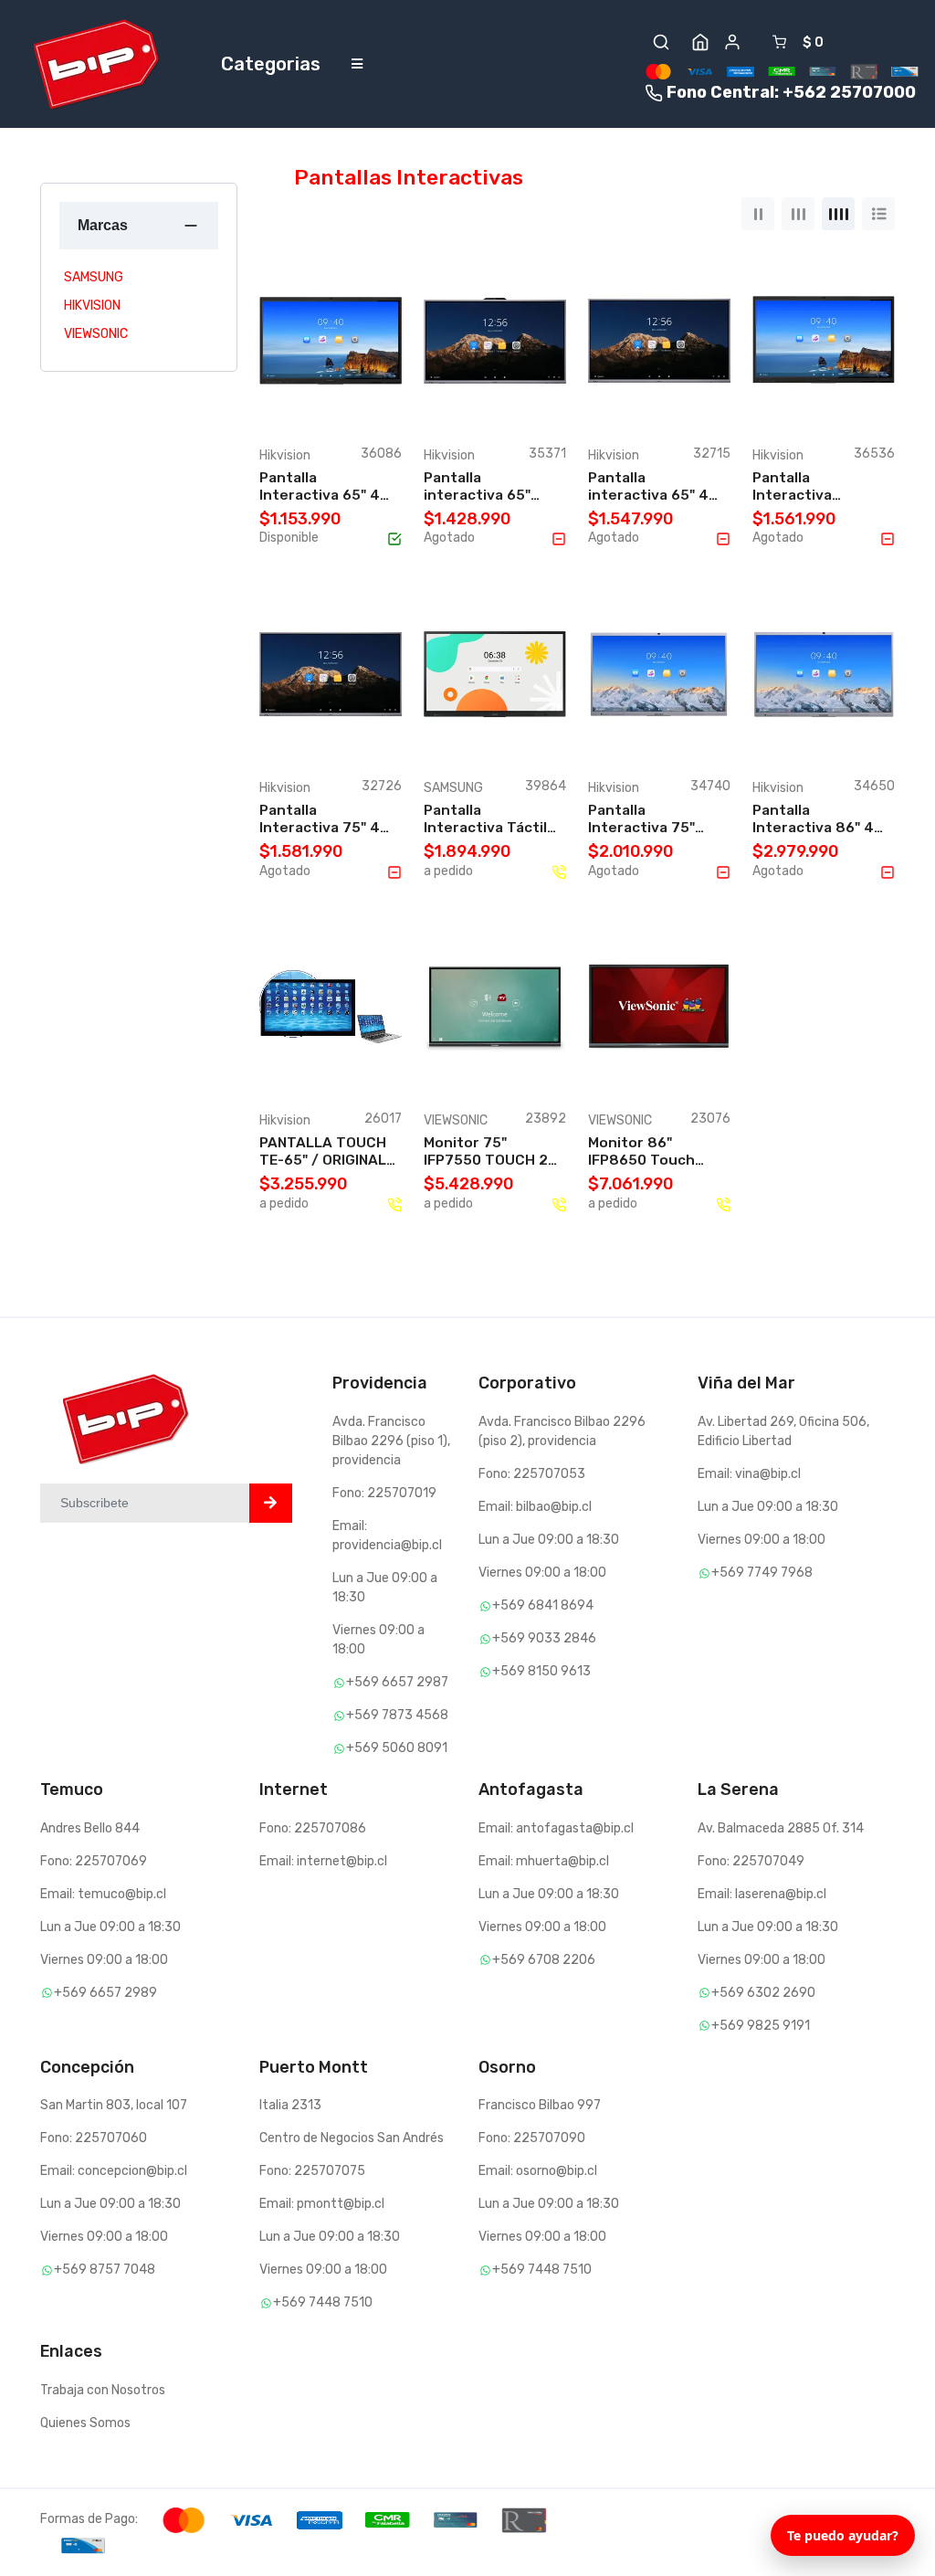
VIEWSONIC (96, 334)
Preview (338, 404)
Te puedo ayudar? (843, 2535)
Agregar (338, 385)
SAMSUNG (94, 277)
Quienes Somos (85, 2423)
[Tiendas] (700, 42)
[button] (661, 42)
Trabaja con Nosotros (103, 2390)
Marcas (103, 225)
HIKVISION (92, 306)
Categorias (271, 64)
